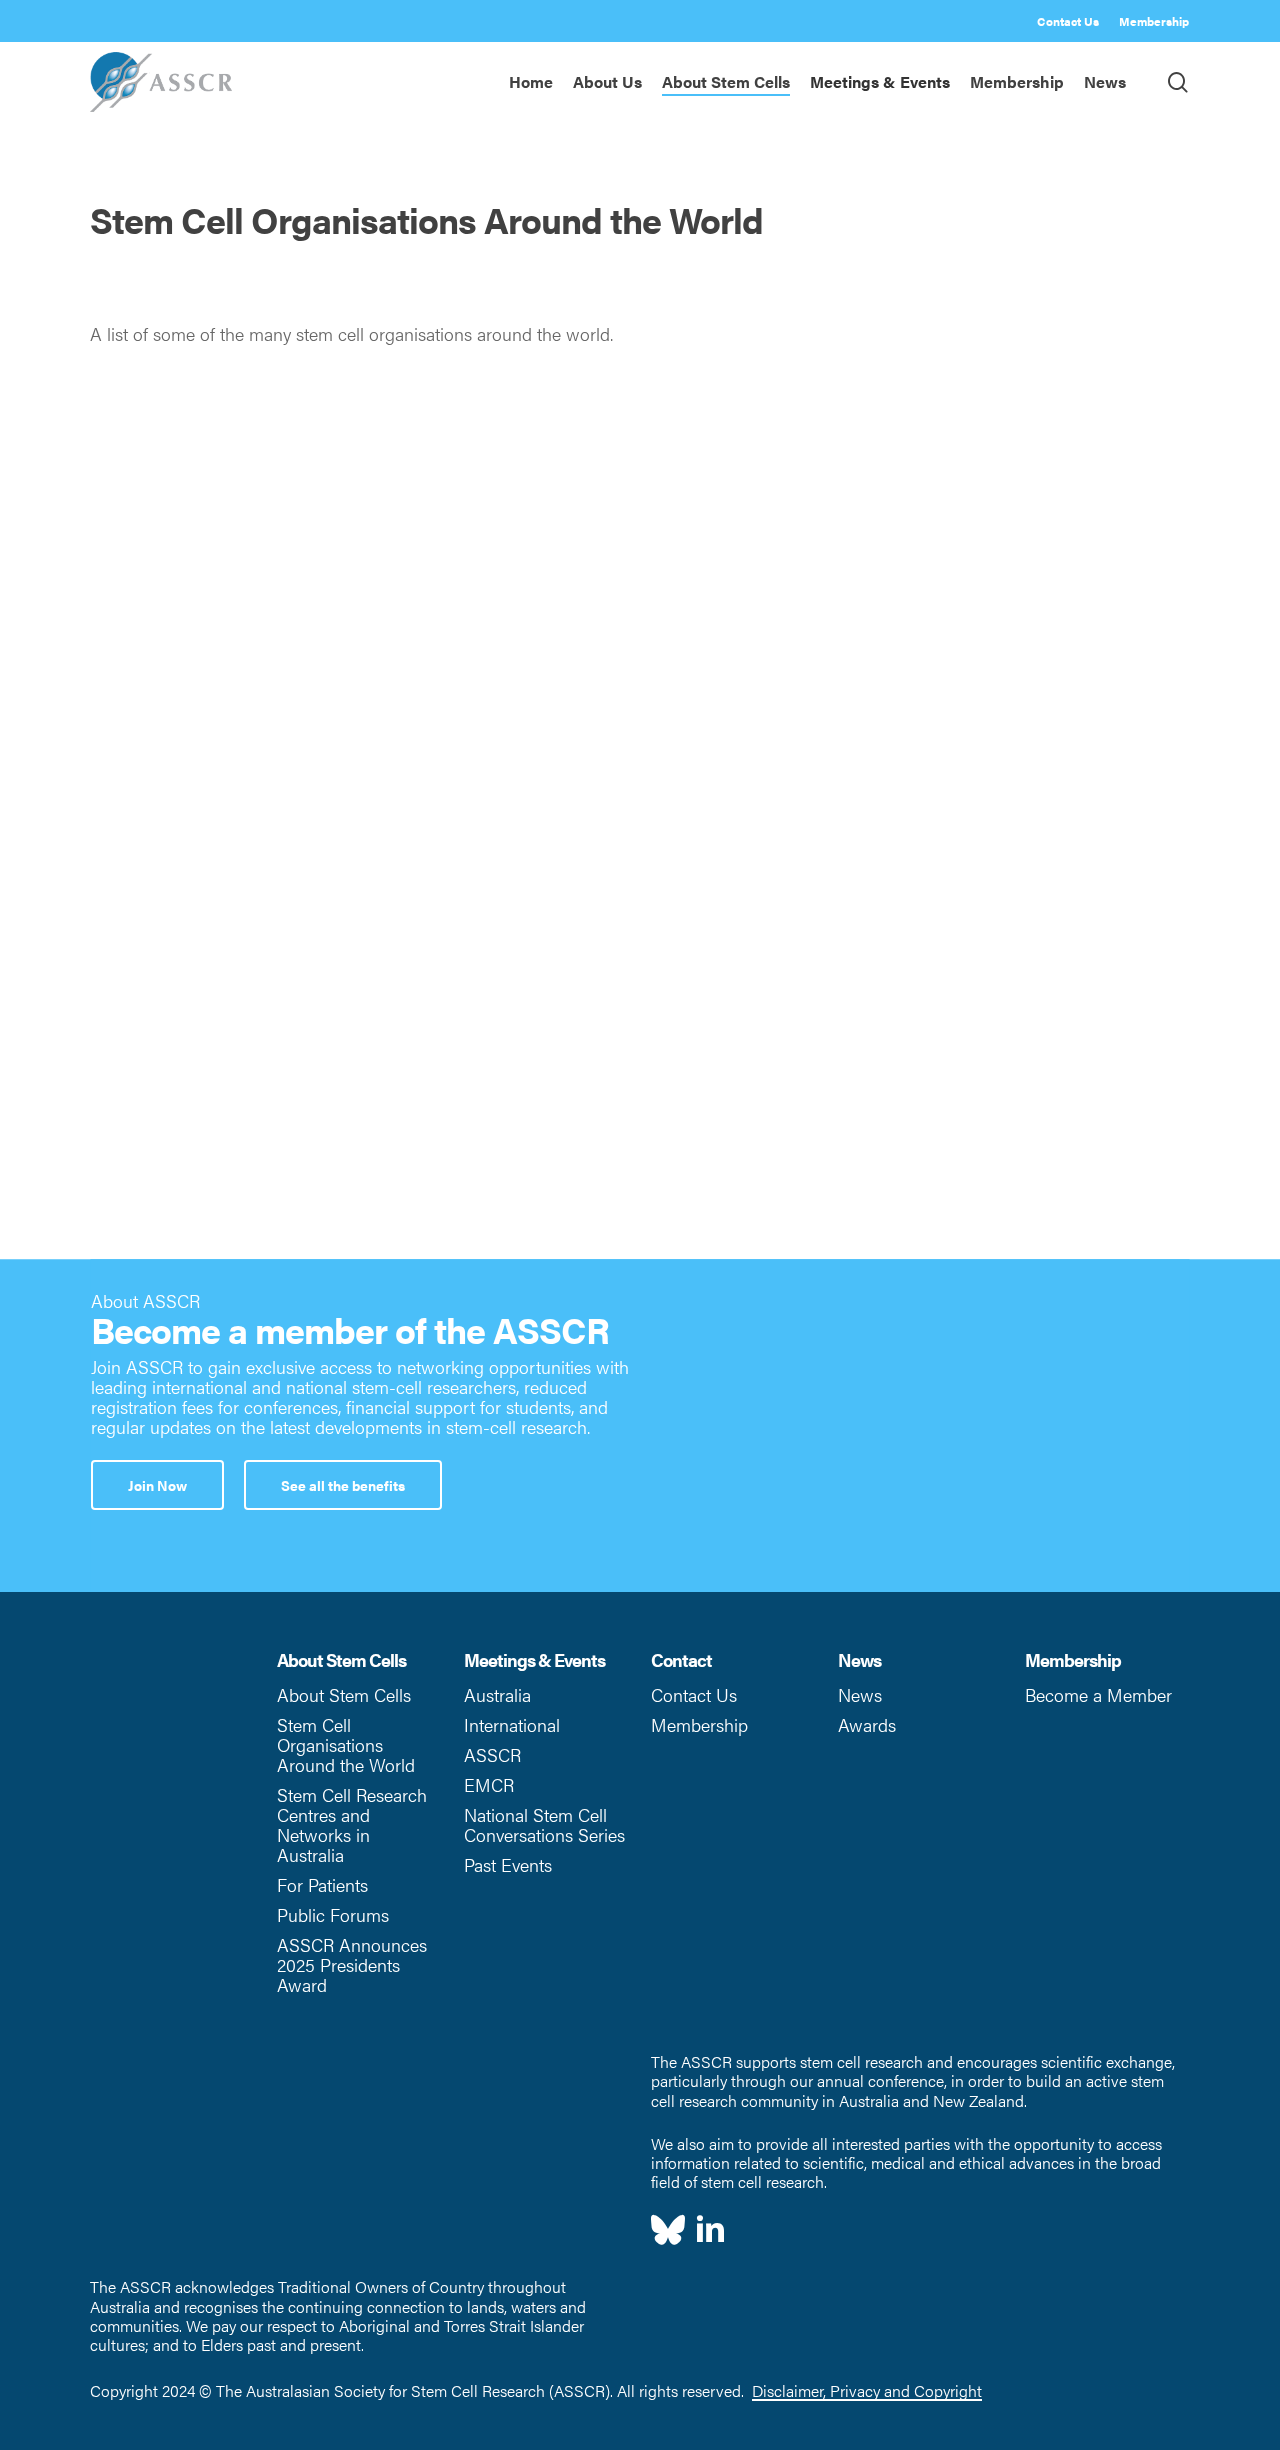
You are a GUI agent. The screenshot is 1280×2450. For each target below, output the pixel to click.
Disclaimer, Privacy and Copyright (867, 2390)
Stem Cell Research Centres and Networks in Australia (352, 1824)
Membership (699, 1724)
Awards (867, 1724)
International (512, 1724)
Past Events (508, 1864)
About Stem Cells (344, 1694)
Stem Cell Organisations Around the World (346, 1744)
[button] (157, 1485)
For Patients (322, 1884)
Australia (497, 1694)
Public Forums (333, 1914)
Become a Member (1098, 1694)
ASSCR (492, 1754)
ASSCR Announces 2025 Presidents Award (352, 1964)
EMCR (489, 1784)
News (860, 1694)
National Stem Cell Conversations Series (544, 1824)
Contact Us (694, 1694)
